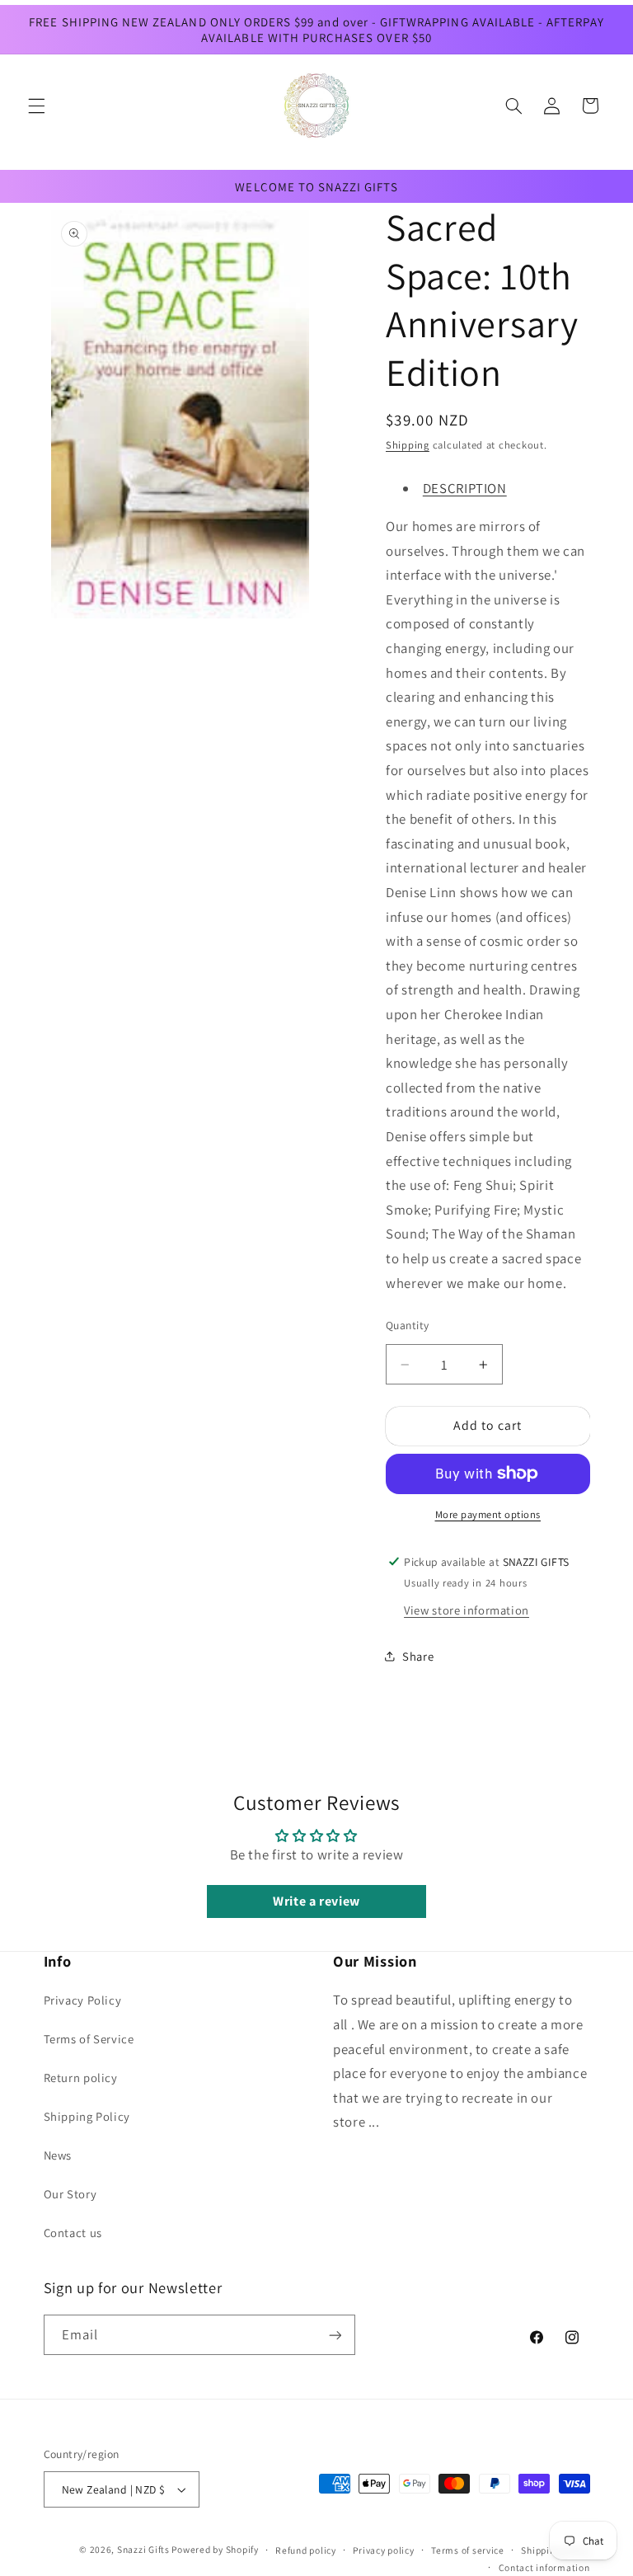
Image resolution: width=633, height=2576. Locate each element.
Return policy (81, 2078)
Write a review (316, 1901)
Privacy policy (383, 2550)
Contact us (73, 2233)
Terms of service (468, 2550)
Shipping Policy (87, 2116)
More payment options (488, 1514)
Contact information (544, 2567)
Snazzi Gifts (145, 2549)
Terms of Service (89, 2039)
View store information (467, 1610)
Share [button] (418, 1656)
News (58, 2155)
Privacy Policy (83, 2000)
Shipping (408, 445)
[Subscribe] (335, 2335)
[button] (36, 106)
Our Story (70, 2194)
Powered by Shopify (215, 2549)
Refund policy (306, 2550)
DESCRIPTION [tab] (465, 488)
